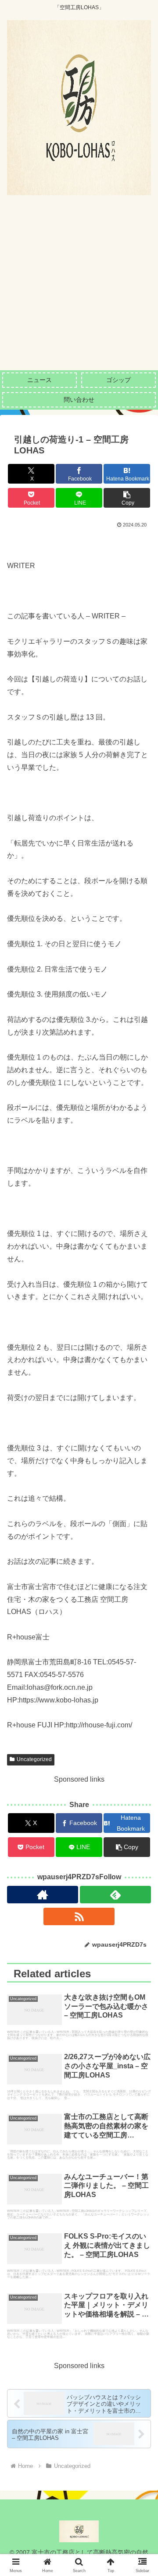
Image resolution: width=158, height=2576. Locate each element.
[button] (127, 498)
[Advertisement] (79, 287)
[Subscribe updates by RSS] (79, 1916)
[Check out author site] (43, 1895)
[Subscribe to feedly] (115, 1895)
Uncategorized (34, 1759)
